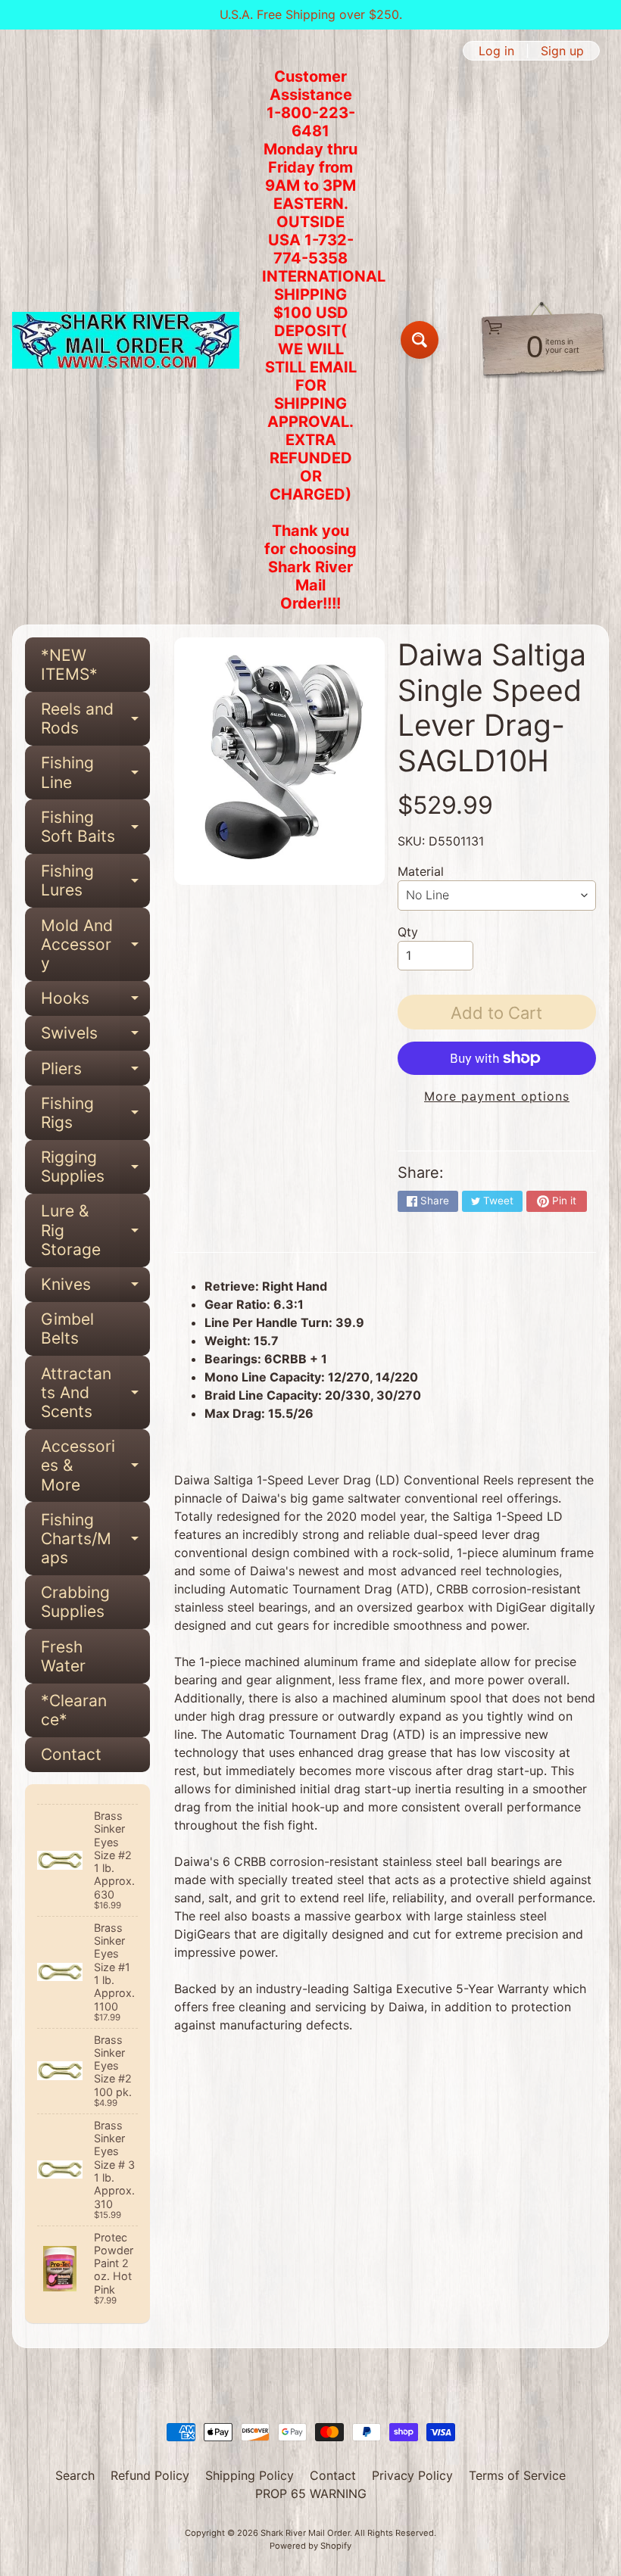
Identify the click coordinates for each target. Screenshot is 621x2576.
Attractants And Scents (95, 1392)
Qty (408, 932)
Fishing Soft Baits (95, 827)
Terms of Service (517, 2475)
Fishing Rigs (95, 1114)
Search (75, 2475)
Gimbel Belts (67, 1328)
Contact (71, 1754)
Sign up (562, 51)
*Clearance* (74, 1710)
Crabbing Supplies (75, 1602)
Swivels (95, 1037)
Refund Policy (150, 2475)
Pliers (95, 1072)
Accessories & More (95, 1465)
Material (421, 871)
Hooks (95, 1002)
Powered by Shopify (310, 2546)
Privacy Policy (412, 2475)
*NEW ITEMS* (69, 665)
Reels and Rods (95, 719)
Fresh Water (63, 1656)
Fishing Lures (95, 881)
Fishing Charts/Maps (95, 1539)
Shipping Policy (250, 2475)
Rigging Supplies (95, 1167)
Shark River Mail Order (305, 2533)
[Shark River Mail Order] (126, 340)
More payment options (497, 1096)
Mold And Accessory (95, 944)
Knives (95, 1288)
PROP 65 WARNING (311, 2493)
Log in (496, 51)
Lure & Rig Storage (95, 1230)
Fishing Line (95, 773)
